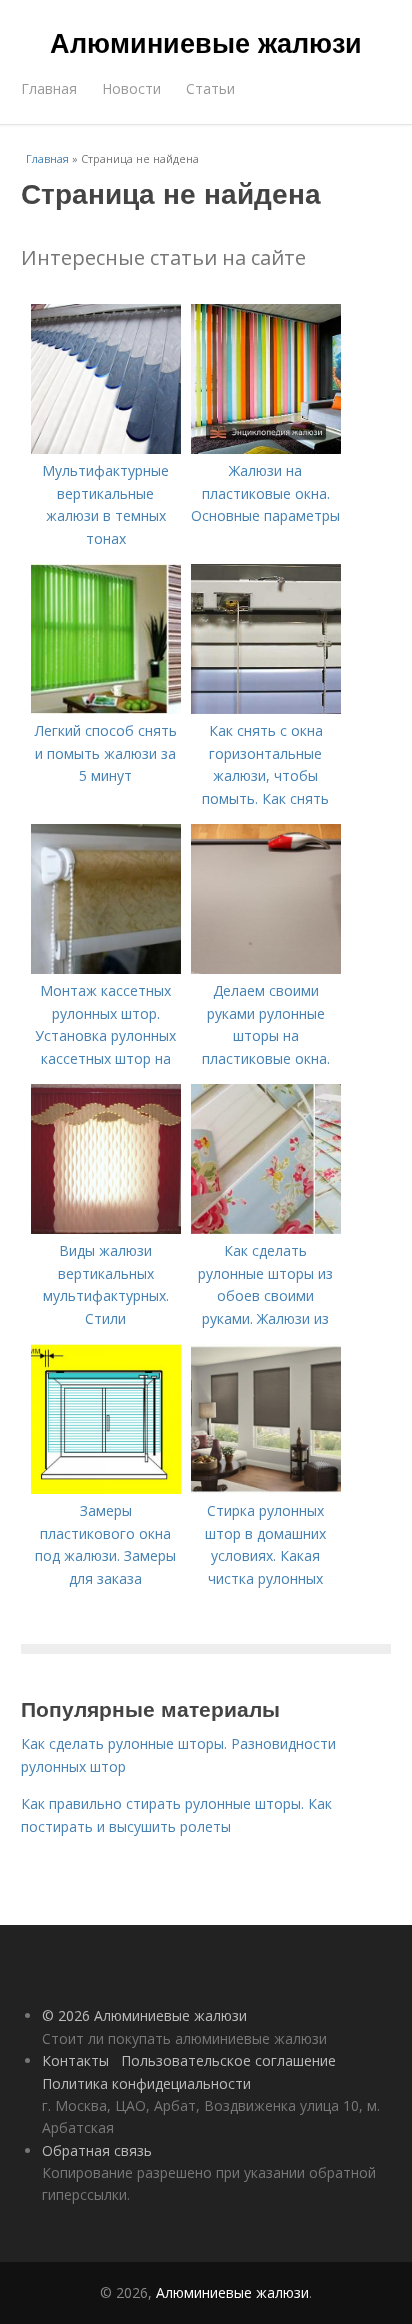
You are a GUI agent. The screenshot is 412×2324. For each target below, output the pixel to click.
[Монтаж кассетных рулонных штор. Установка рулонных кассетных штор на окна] (106, 968)
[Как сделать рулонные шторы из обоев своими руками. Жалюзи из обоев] (266, 1228)
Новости (131, 88)
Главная (49, 88)
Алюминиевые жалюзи (206, 42)
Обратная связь (97, 2150)
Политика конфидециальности (146, 2083)
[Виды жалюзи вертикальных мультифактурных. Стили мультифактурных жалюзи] (106, 1228)
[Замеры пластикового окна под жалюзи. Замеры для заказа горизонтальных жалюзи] (106, 1488)
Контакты (75, 2060)
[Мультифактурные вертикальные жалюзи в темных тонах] (106, 448)
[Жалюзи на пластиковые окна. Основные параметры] (266, 448)
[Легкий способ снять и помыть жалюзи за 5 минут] (106, 708)
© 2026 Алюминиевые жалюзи (144, 2015)
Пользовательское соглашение (228, 2060)
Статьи (210, 88)
